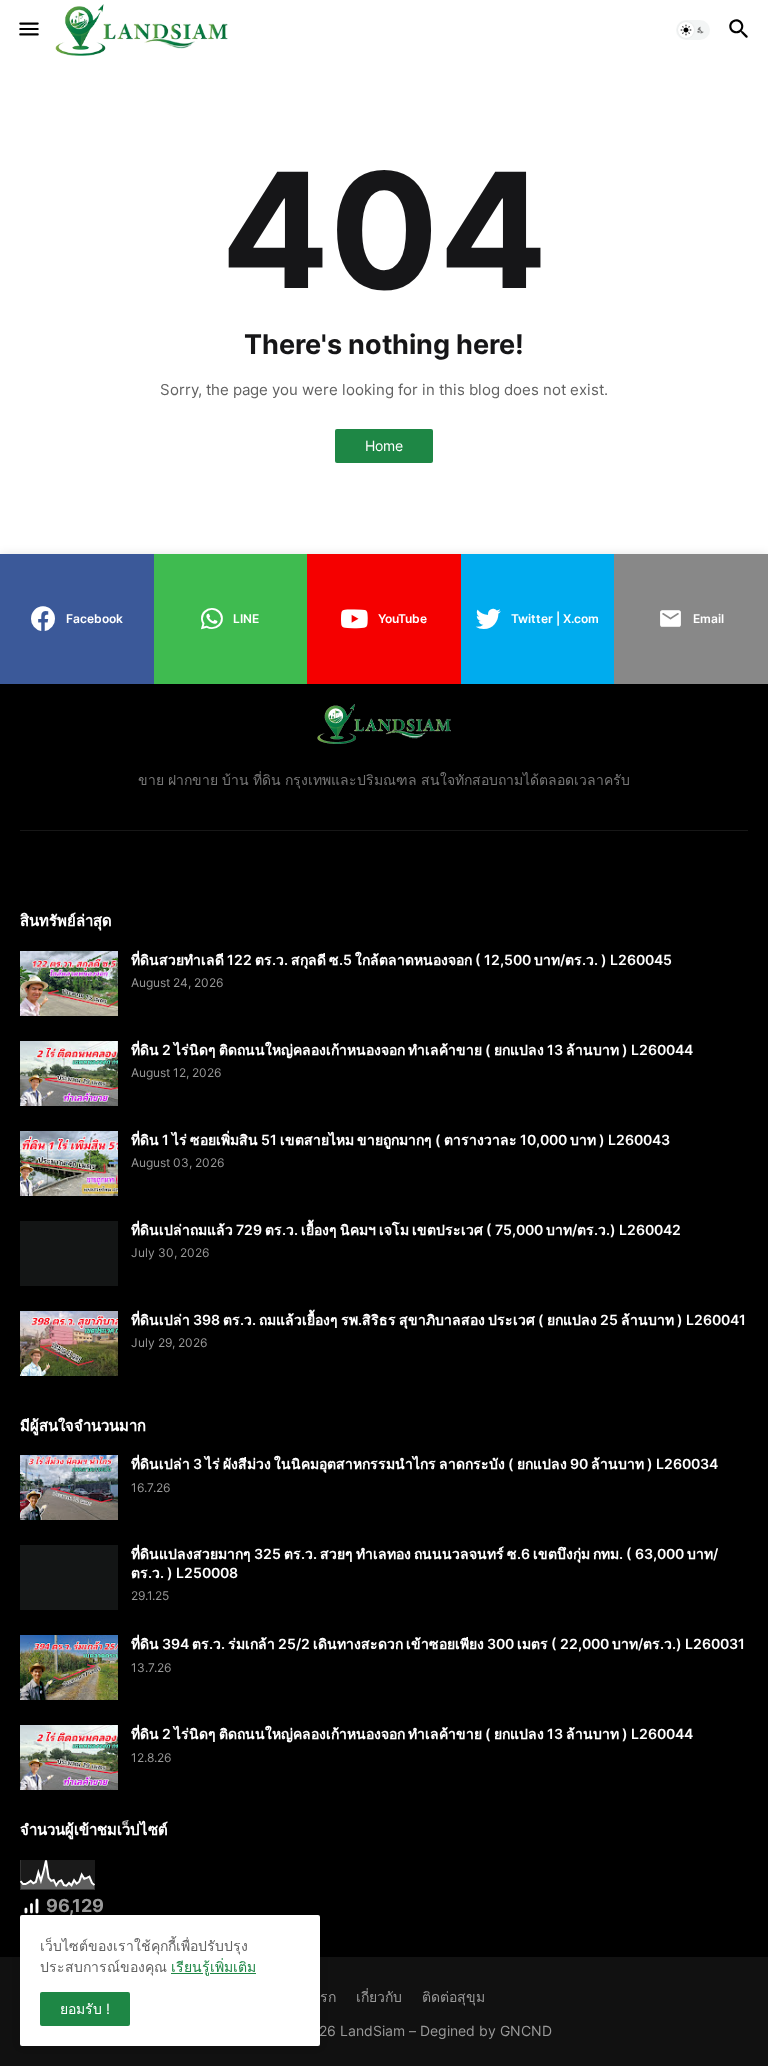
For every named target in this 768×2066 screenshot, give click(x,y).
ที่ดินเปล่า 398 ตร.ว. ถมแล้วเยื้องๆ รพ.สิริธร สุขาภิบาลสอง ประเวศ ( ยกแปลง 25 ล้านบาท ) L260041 (438, 1319)
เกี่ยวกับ (379, 1996)
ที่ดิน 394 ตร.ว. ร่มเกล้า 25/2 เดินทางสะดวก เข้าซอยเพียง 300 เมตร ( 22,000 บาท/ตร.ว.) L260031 (438, 1643)
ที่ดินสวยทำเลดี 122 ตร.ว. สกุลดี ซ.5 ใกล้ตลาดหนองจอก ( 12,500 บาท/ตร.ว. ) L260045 (401, 959)
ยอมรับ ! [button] (85, 2008)
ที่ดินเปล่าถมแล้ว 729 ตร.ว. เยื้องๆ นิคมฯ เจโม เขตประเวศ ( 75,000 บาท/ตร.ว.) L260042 (406, 1229)
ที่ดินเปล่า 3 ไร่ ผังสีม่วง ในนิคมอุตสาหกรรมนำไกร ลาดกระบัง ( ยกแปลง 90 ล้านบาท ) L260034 (424, 1463)
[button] (27, 30)
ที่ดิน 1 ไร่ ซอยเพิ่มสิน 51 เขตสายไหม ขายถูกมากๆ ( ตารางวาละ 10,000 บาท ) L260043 (400, 1139)
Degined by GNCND (486, 2030)
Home (384, 445)
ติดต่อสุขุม (453, 1996)
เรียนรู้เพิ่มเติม (213, 1966)
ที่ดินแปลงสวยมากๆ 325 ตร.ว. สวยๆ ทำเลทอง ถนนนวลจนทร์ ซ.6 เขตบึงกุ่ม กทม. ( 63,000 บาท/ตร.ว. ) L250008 (424, 1562)
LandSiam (372, 2030)
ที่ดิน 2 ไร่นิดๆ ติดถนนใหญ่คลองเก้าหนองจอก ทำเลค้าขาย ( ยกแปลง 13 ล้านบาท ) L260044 (412, 1049)
